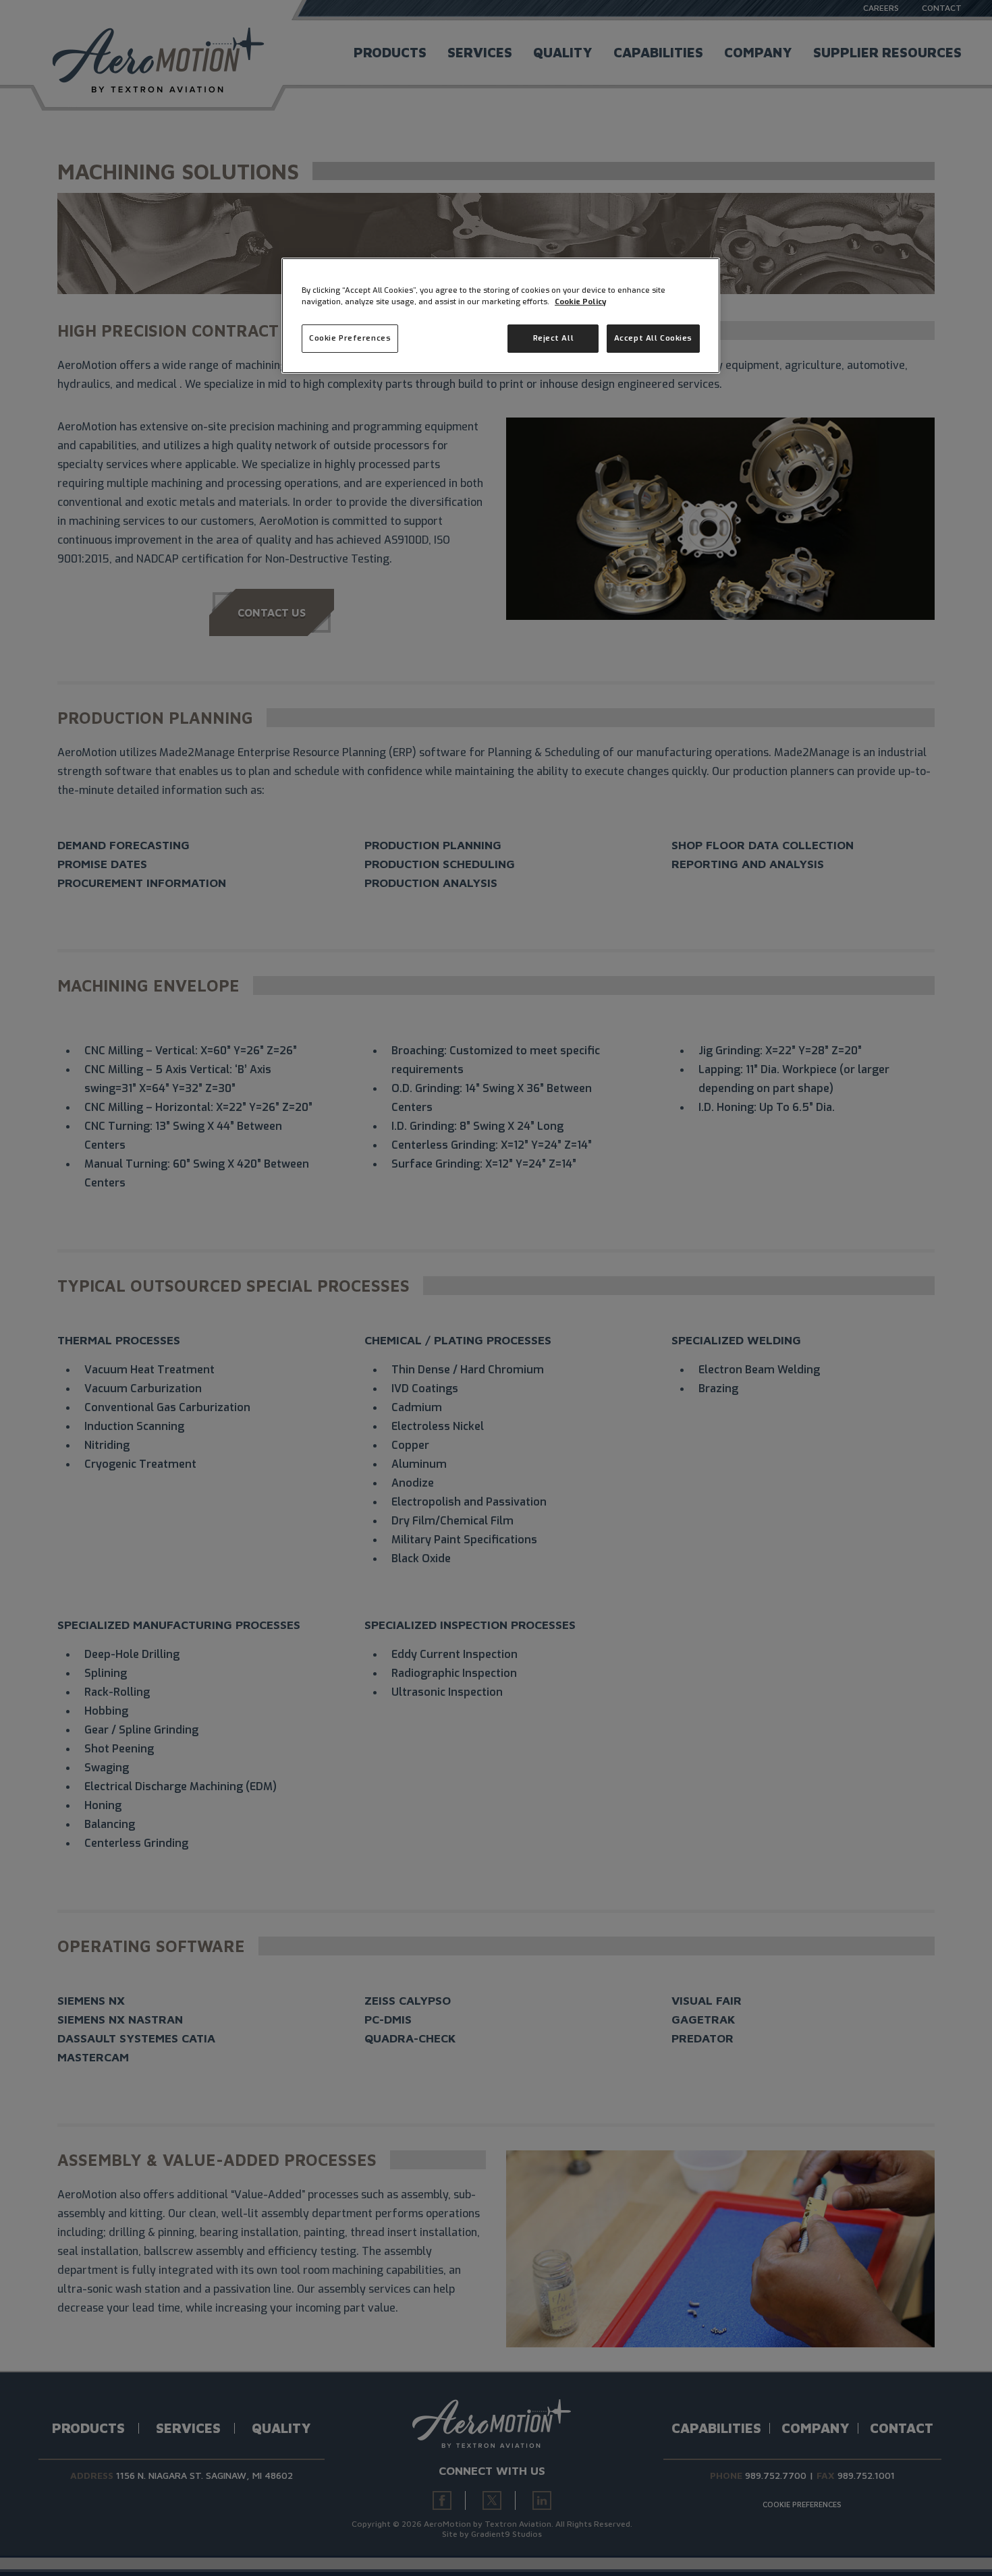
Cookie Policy (580, 302)
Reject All (554, 338)
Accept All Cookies (653, 338)
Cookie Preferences (350, 338)
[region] (501, 316)
